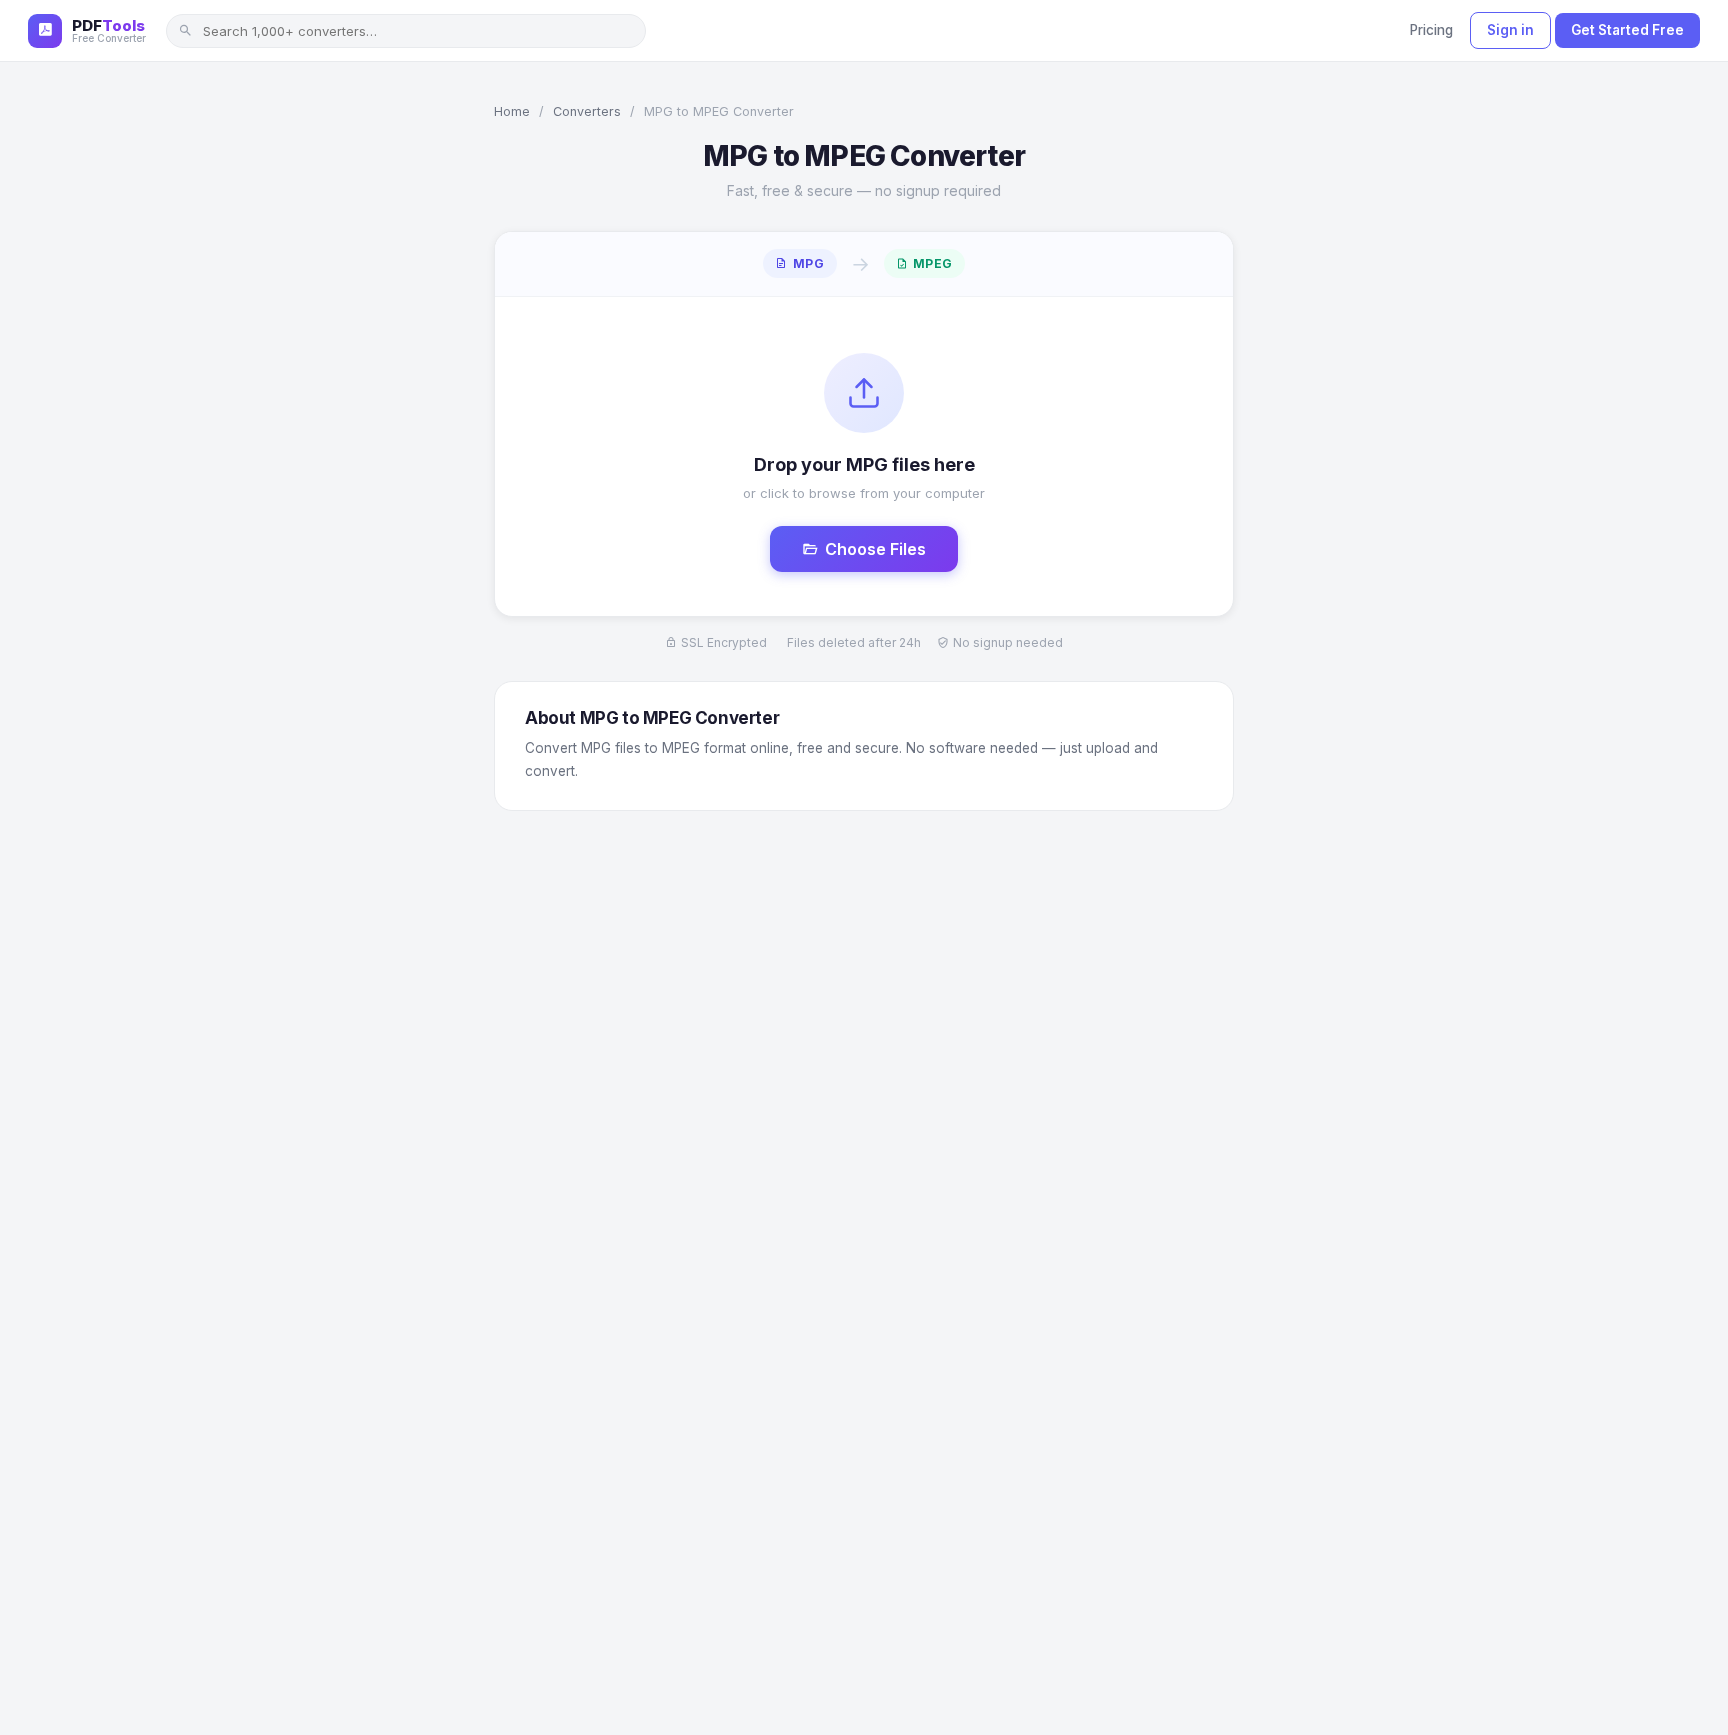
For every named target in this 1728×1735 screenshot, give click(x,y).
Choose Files (875, 549)
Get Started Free (1627, 30)
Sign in (1510, 30)
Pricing (1431, 30)
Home (512, 111)
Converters (587, 111)
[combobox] (406, 31)
